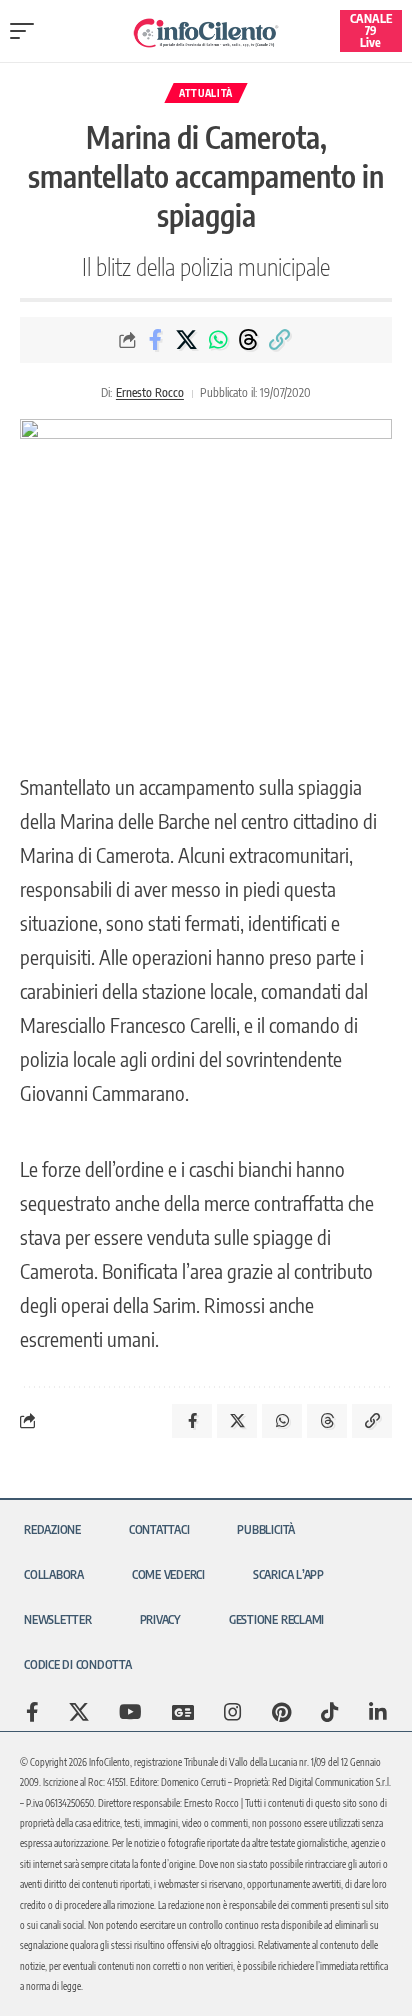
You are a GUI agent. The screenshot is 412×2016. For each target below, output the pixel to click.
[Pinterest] (281, 1712)
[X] (79, 1712)
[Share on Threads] (249, 340)
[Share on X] (187, 340)
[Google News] (183, 1712)
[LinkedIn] (378, 1712)
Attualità (206, 93)
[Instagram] (233, 1712)
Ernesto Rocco (150, 392)
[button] (27, 31)
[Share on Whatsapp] (218, 340)
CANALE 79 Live (371, 30)
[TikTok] (330, 1712)
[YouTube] (130, 1712)
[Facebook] (32, 1712)
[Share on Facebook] (156, 340)
